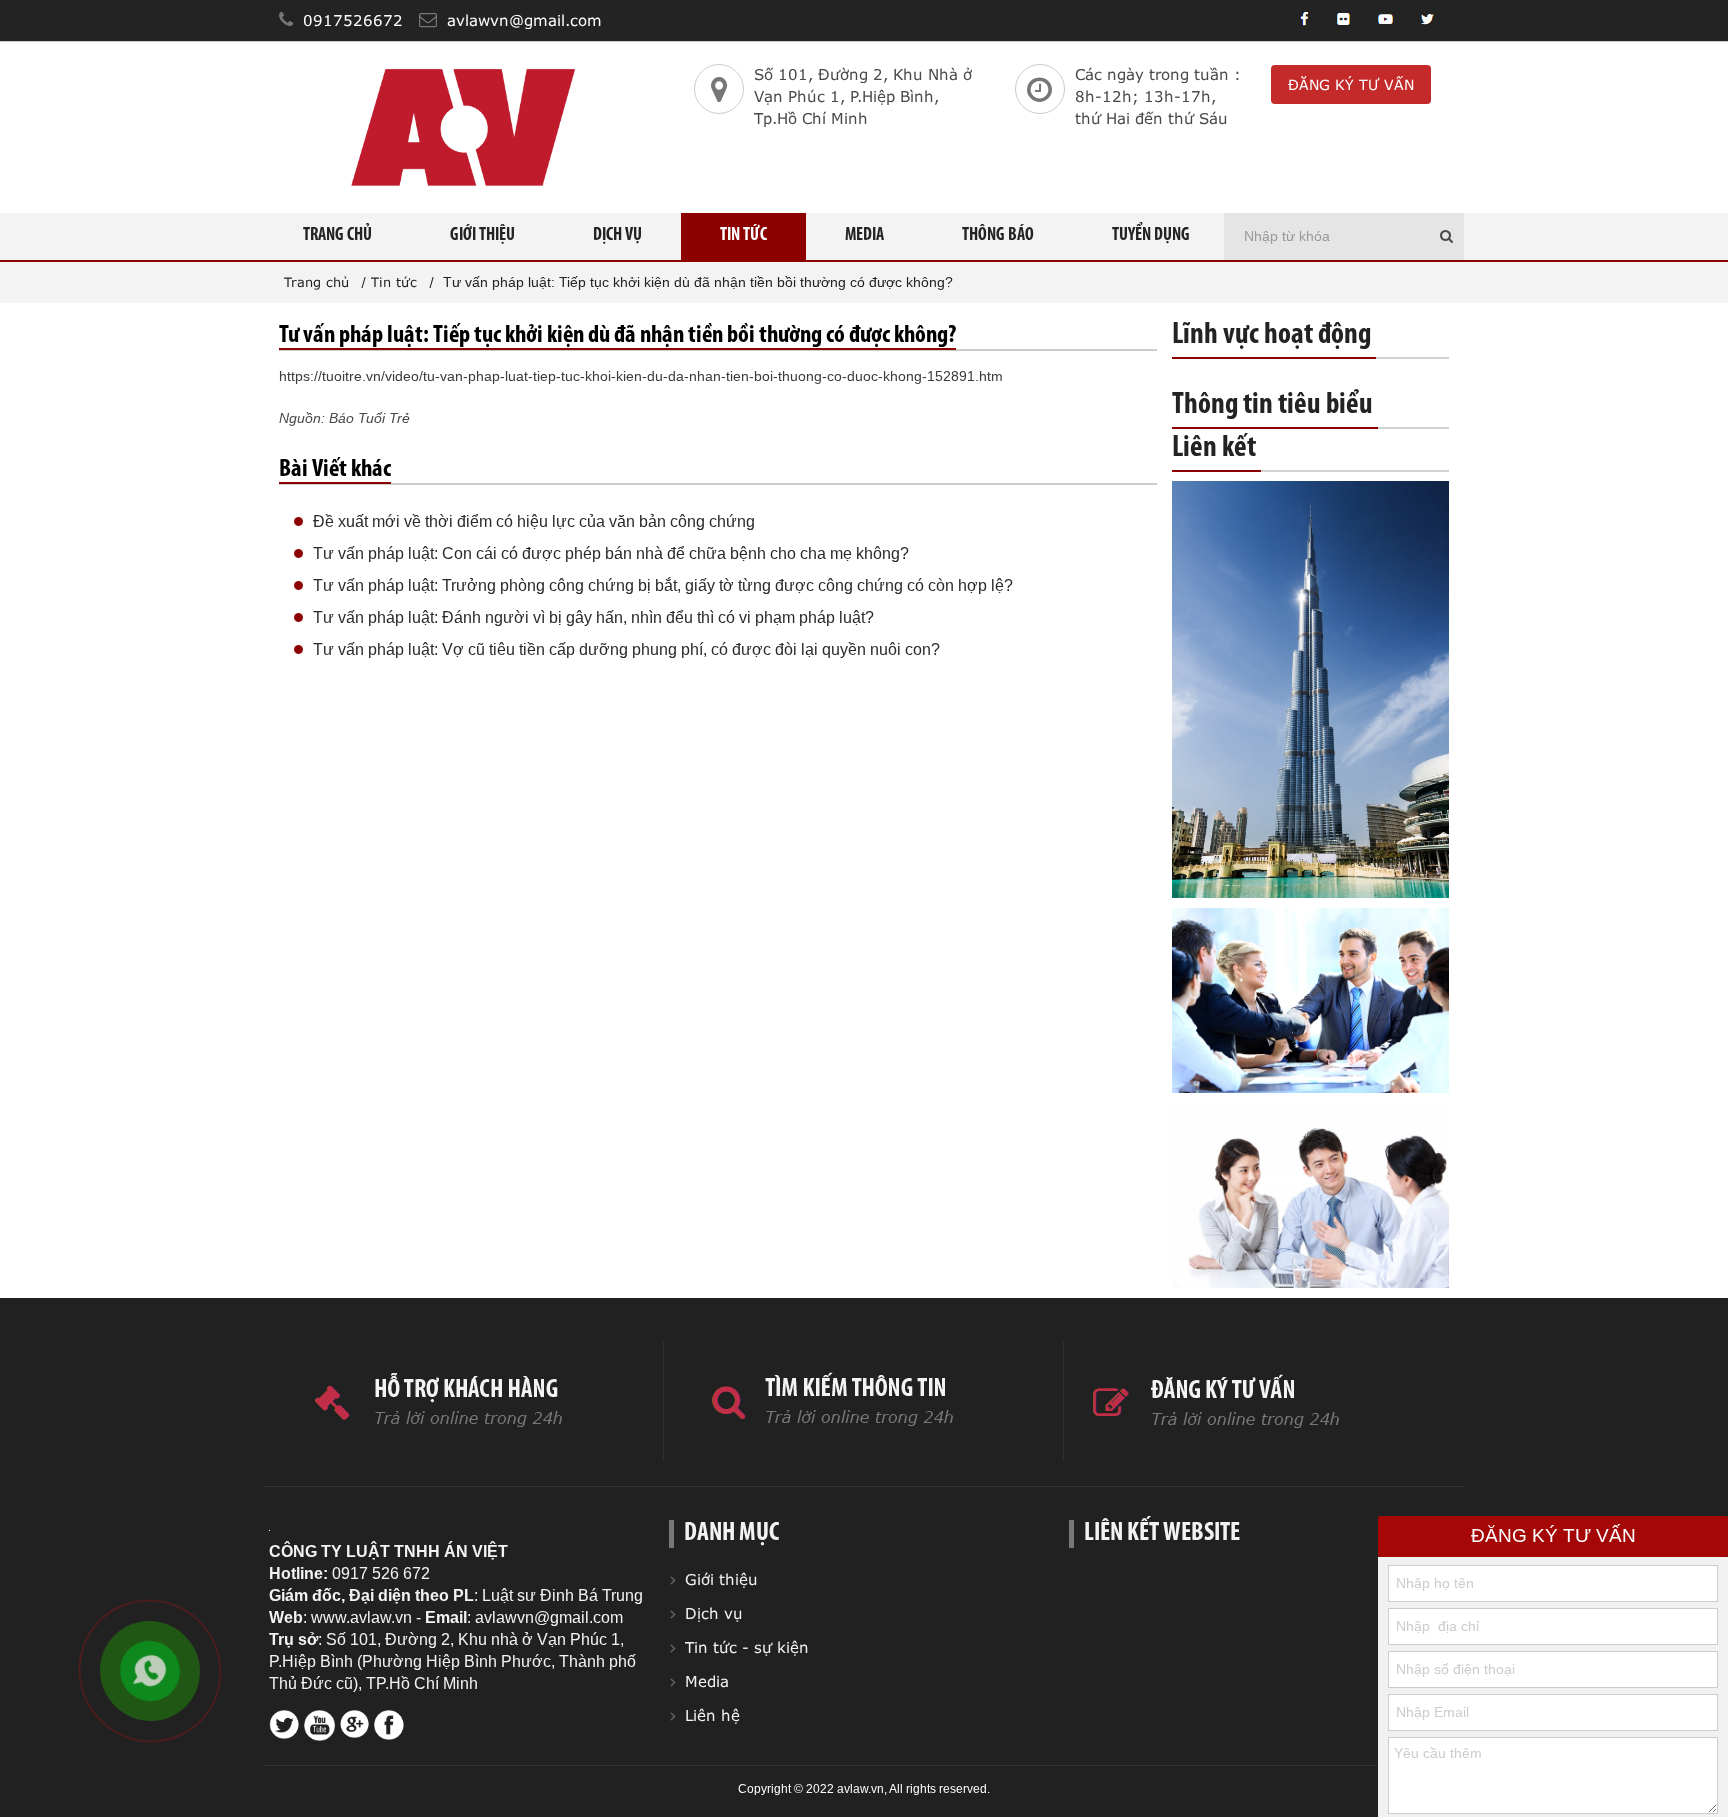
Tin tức (743, 236)
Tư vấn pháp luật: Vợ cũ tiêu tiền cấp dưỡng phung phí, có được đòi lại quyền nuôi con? (626, 649)
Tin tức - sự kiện (747, 1647)
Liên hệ (712, 1715)
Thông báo (998, 236)
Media (864, 236)
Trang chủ (337, 236)
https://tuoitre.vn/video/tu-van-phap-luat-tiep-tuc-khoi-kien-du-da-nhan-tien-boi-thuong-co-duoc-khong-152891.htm (641, 376)
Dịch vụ (617, 236)
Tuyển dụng (1151, 236)
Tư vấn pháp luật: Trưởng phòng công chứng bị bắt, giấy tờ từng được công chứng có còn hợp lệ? (663, 585)
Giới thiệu (482, 236)
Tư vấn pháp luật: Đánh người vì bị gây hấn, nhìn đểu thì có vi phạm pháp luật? (593, 617)
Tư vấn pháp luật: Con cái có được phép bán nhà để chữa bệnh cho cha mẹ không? (611, 553)
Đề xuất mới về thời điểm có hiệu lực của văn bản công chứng (534, 521)
